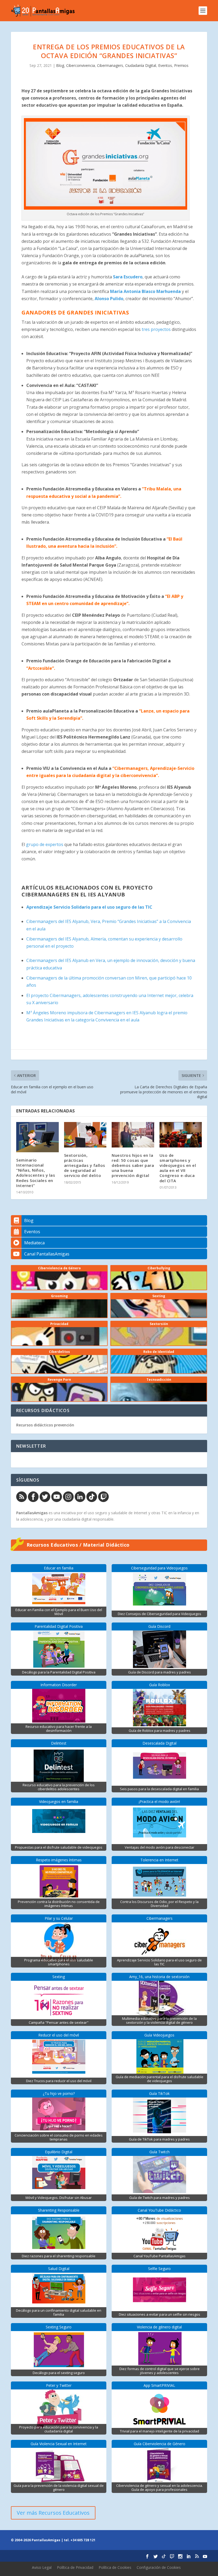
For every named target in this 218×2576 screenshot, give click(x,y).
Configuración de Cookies (159, 2567)
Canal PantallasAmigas (47, 1254)
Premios (181, 65)
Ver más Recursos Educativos (53, 2513)
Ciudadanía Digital (141, 65)
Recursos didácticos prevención (45, 1425)
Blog (60, 65)
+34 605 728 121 (83, 2540)
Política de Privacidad (75, 2567)
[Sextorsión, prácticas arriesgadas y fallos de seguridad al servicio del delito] (85, 1135)
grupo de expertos (45, 844)
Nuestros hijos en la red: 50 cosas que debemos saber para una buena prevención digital (133, 1165)
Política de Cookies (115, 2567)
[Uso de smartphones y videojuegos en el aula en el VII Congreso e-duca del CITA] (181, 1135)
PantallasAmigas (32, 1513)
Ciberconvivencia (81, 65)
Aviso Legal (42, 2567)
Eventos (165, 65)
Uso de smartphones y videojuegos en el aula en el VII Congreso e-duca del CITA (178, 1168)
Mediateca (34, 1243)
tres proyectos (156, 329)
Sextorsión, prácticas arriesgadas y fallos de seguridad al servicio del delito (85, 1165)
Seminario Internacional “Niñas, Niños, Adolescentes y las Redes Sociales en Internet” (36, 1173)
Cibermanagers (110, 65)
